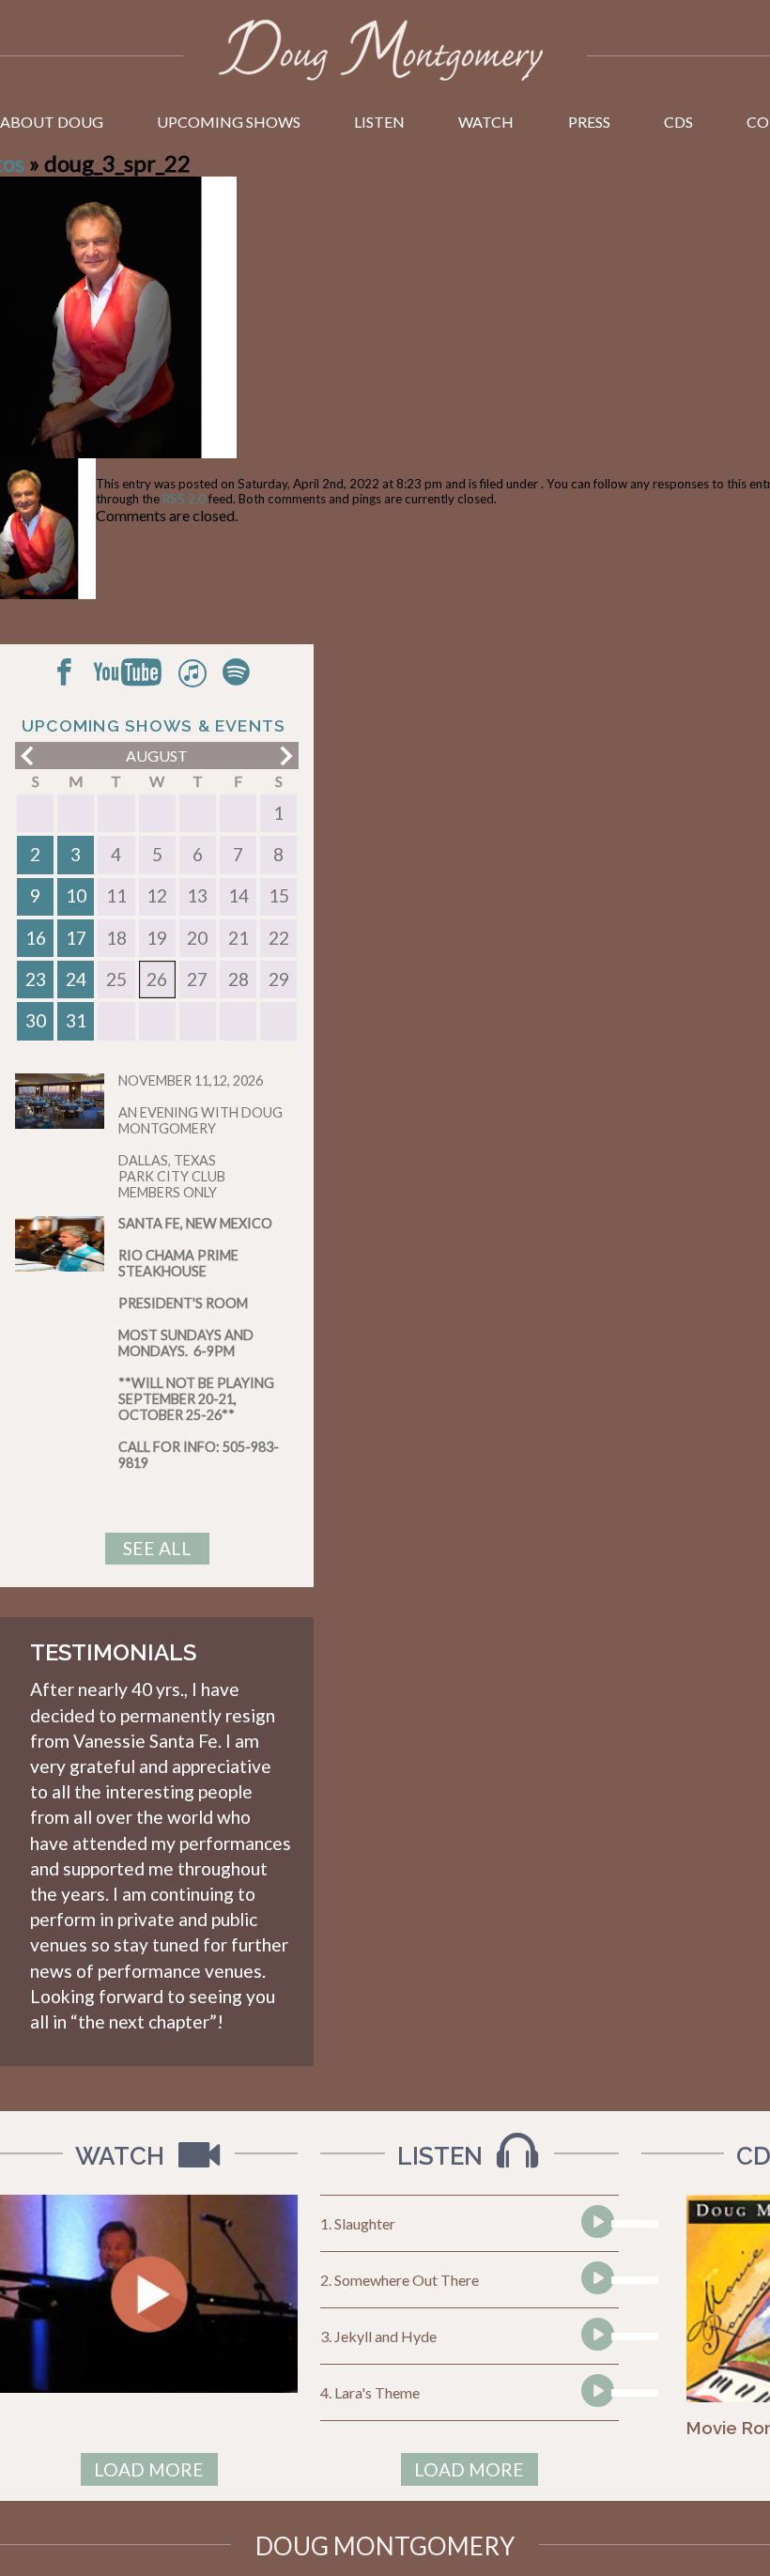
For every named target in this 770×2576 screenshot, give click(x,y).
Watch (486, 122)
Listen (379, 122)
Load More (149, 2469)
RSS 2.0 (184, 499)
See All (157, 1548)
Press (589, 122)
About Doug (52, 122)
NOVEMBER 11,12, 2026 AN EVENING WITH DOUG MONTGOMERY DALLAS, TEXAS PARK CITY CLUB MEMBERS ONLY (200, 1136)
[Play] (596, 2257)
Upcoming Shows (229, 122)
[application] (595, 2224)
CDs (678, 122)
